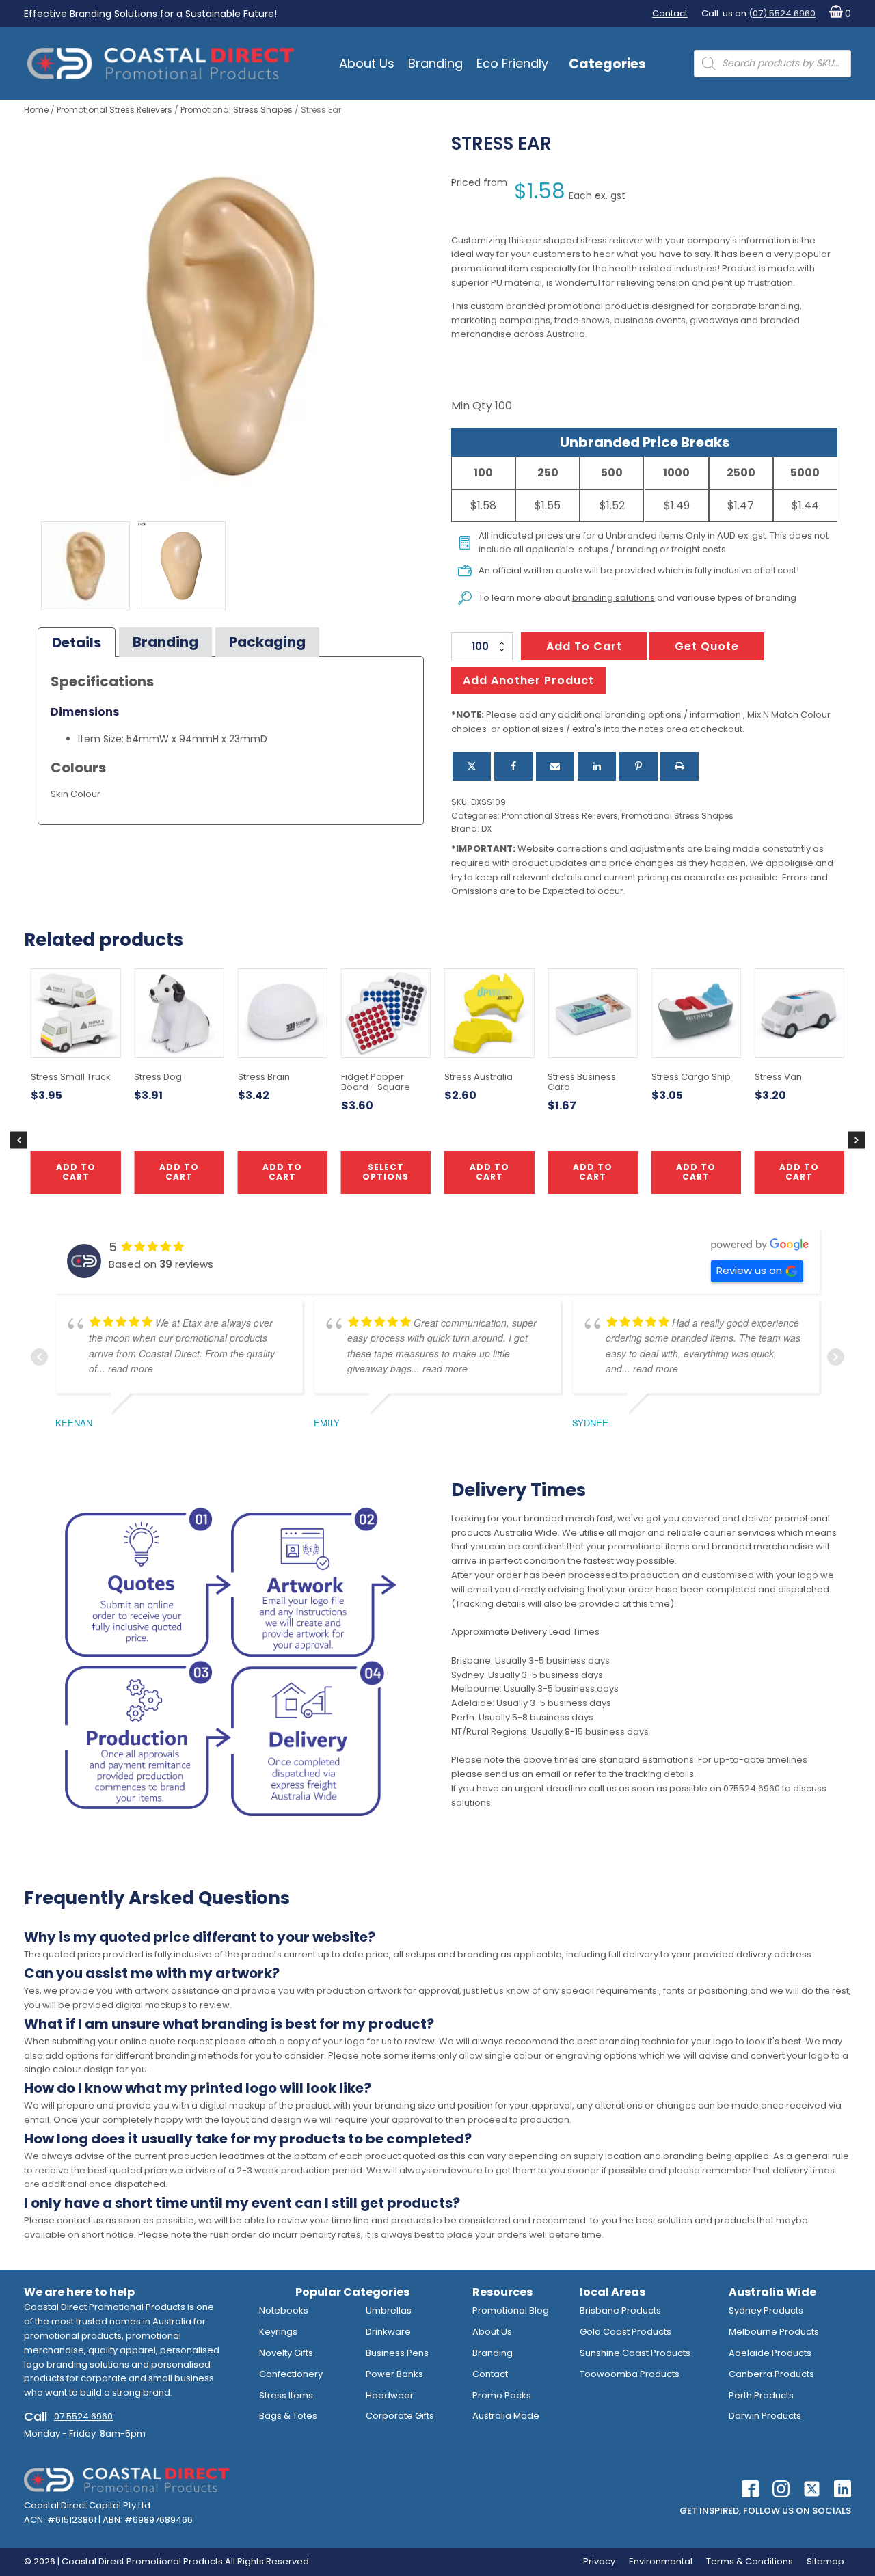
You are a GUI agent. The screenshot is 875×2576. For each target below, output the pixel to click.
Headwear (390, 2395)
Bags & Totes (288, 2416)
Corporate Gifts (400, 2416)
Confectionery (291, 2374)
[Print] (679, 766)
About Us (367, 63)
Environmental (661, 2561)
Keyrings (278, 2332)
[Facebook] (513, 766)
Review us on (749, 1270)
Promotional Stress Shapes (237, 110)
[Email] (555, 766)
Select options (386, 1172)
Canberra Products (771, 2374)
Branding (435, 63)
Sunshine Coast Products (635, 2353)
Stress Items (286, 2395)
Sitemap (825, 2561)
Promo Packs (502, 2395)
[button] (837, 14)
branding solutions (614, 598)
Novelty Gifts (286, 2353)
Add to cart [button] (489, 1172)
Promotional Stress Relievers (115, 110)
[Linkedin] (597, 766)
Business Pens (397, 2353)
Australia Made (506, 2416)
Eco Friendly (512, 63)
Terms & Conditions (750, 2561)
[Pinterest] (638, 766)
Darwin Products (765, 2416)
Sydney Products (766, 2310)
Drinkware (388, 2332)
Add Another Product (528, 680)
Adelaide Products (770, 2353)
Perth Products (761, 2395)
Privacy (599, 2561)
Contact (670, 13)
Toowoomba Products (630, 2374)
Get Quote (707, 646)
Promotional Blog (511, 2310)
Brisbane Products (620, 2310)
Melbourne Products (774, 2332)
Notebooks (284, 2310)
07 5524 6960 (83, 2416)
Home (36, 110)
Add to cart (584, 646)
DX (486, 829)
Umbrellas (389, 2310)
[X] (472, 766)
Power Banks (394, 2374)
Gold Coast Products (625, 2332)
